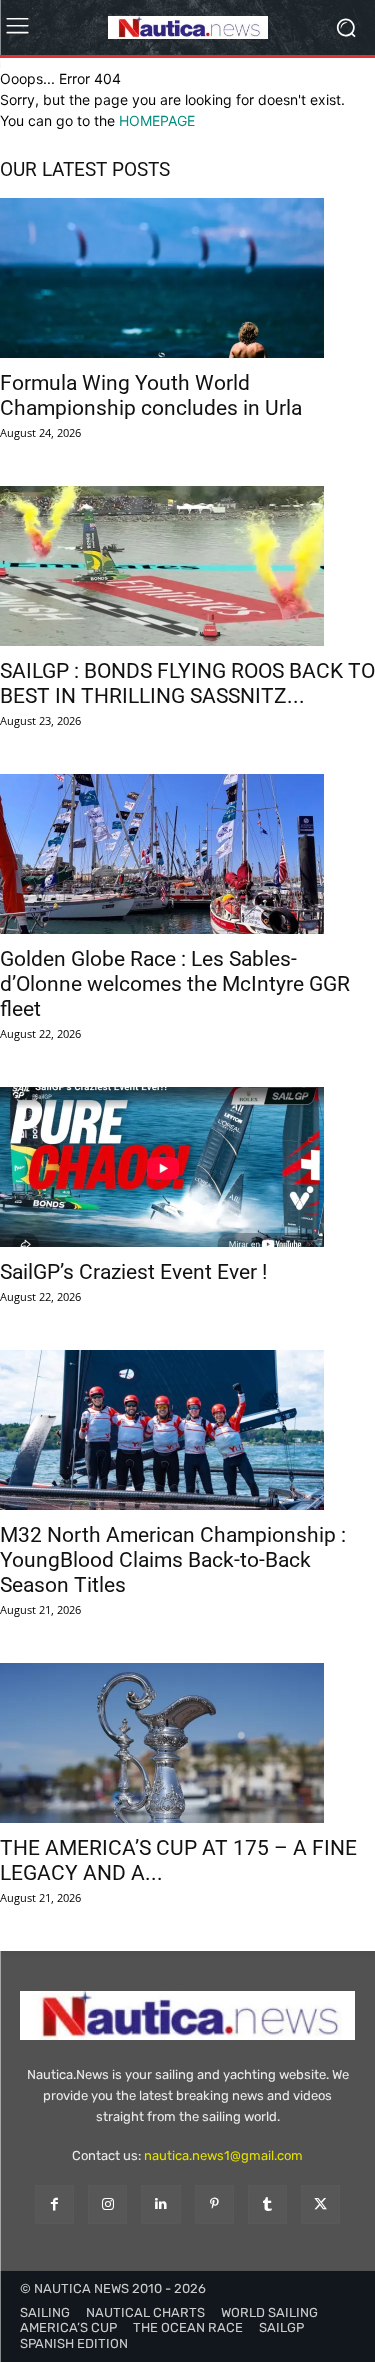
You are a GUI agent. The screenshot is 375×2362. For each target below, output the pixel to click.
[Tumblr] (267, 2204)
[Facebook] (54, 2204)
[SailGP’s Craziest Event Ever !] (187, 1167)
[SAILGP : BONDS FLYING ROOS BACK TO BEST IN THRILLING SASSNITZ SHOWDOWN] (187, 566)
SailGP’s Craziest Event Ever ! (133, 1272)
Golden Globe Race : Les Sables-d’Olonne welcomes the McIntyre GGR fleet (175, 984)
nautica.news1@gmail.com (223, 2155)
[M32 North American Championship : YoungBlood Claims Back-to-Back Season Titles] (187, 1430)
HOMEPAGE (157, 120)
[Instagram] (107, 2204)
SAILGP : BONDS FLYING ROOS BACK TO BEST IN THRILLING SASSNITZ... (187, 683)
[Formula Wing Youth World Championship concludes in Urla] (187, 278)
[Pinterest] (214, 2204)
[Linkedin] (160, 2204)
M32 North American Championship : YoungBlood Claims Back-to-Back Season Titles (173, 1560)
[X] (320, 2204)
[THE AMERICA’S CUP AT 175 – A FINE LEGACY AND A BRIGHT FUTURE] (187, 1743)
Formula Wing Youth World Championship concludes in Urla (151, 395)
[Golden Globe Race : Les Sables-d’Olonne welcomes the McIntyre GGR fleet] (187, 854)
